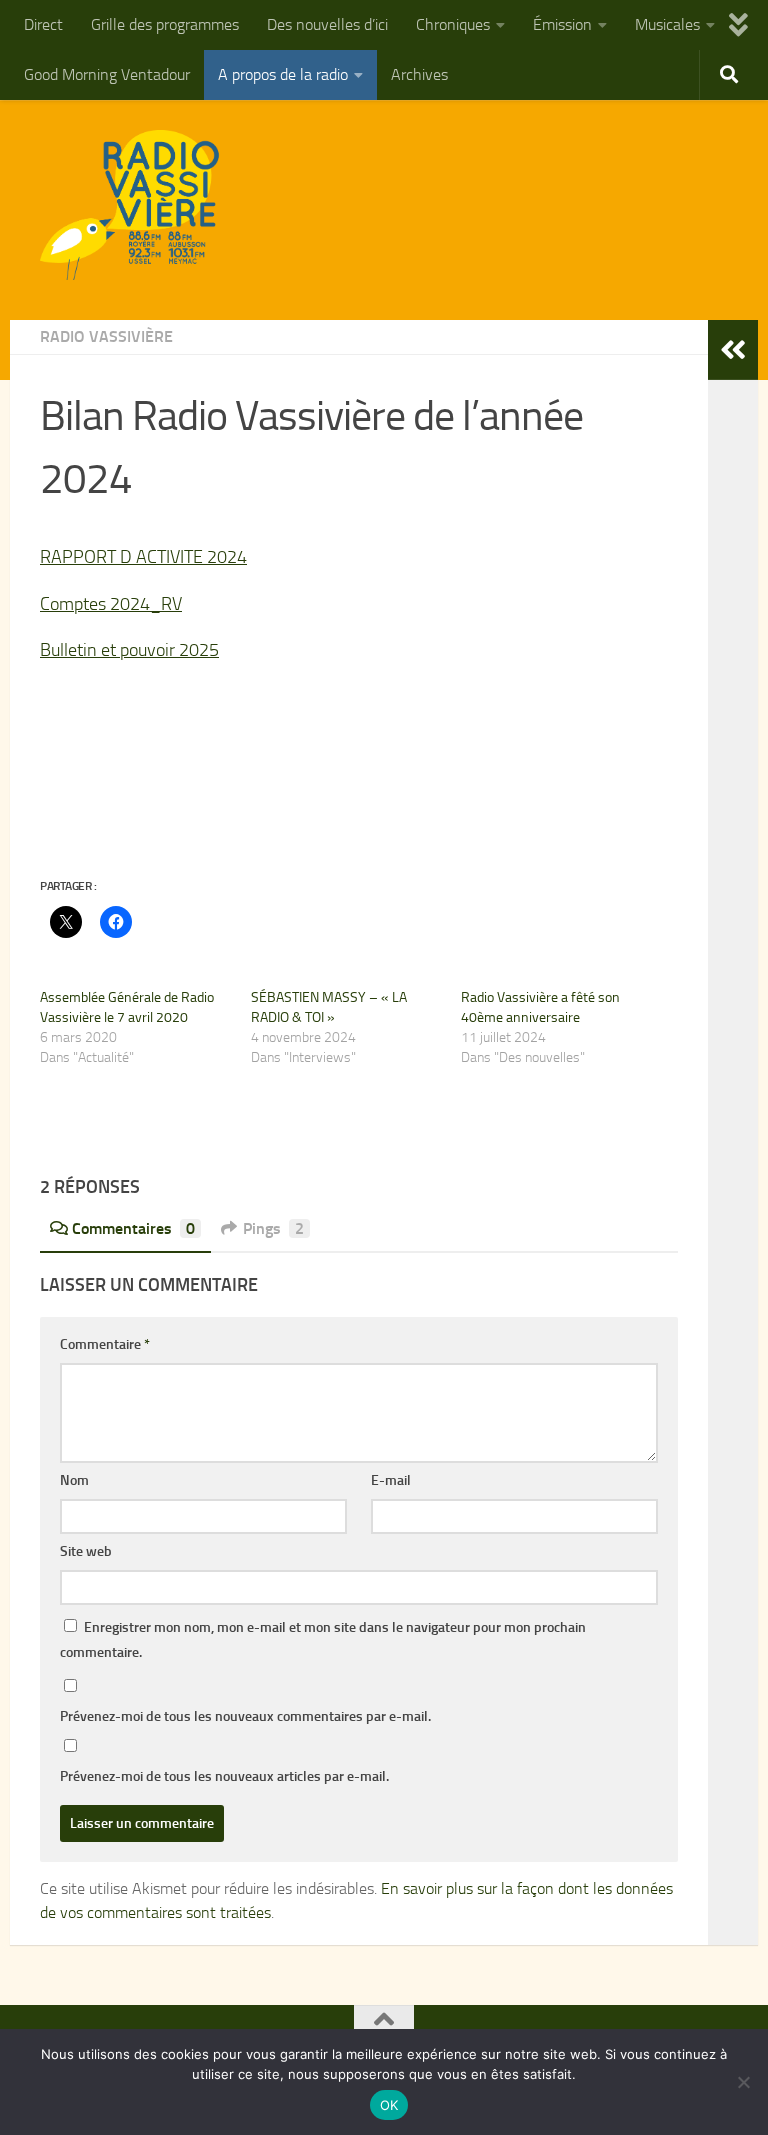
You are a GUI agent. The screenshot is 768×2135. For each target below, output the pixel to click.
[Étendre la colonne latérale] (733, 350)
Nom (74, 1480)
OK (389, 2105)
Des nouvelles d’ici (327, 24)
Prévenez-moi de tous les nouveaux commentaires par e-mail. (245, 1716)
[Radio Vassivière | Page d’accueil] (141, 205)
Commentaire (105, 1344)
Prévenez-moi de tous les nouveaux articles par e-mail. (224, 1776)
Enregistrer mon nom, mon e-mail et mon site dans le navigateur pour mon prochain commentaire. (323, 1640)
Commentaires (133, 1228)
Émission (562, 24)
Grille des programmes (165, 24)
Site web (86, 1551)
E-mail (391, 1480)
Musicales (667, 24)
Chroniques (453, 24)
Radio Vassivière (106, 336)
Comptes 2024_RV (111, 604)
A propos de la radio (283, 74)
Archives (419, 74)
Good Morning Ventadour (107, 74)
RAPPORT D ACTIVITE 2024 (143, 557)
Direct (43, 24)
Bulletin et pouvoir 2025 (129, 650)
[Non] (743, 2082)
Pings (273, 1228)
